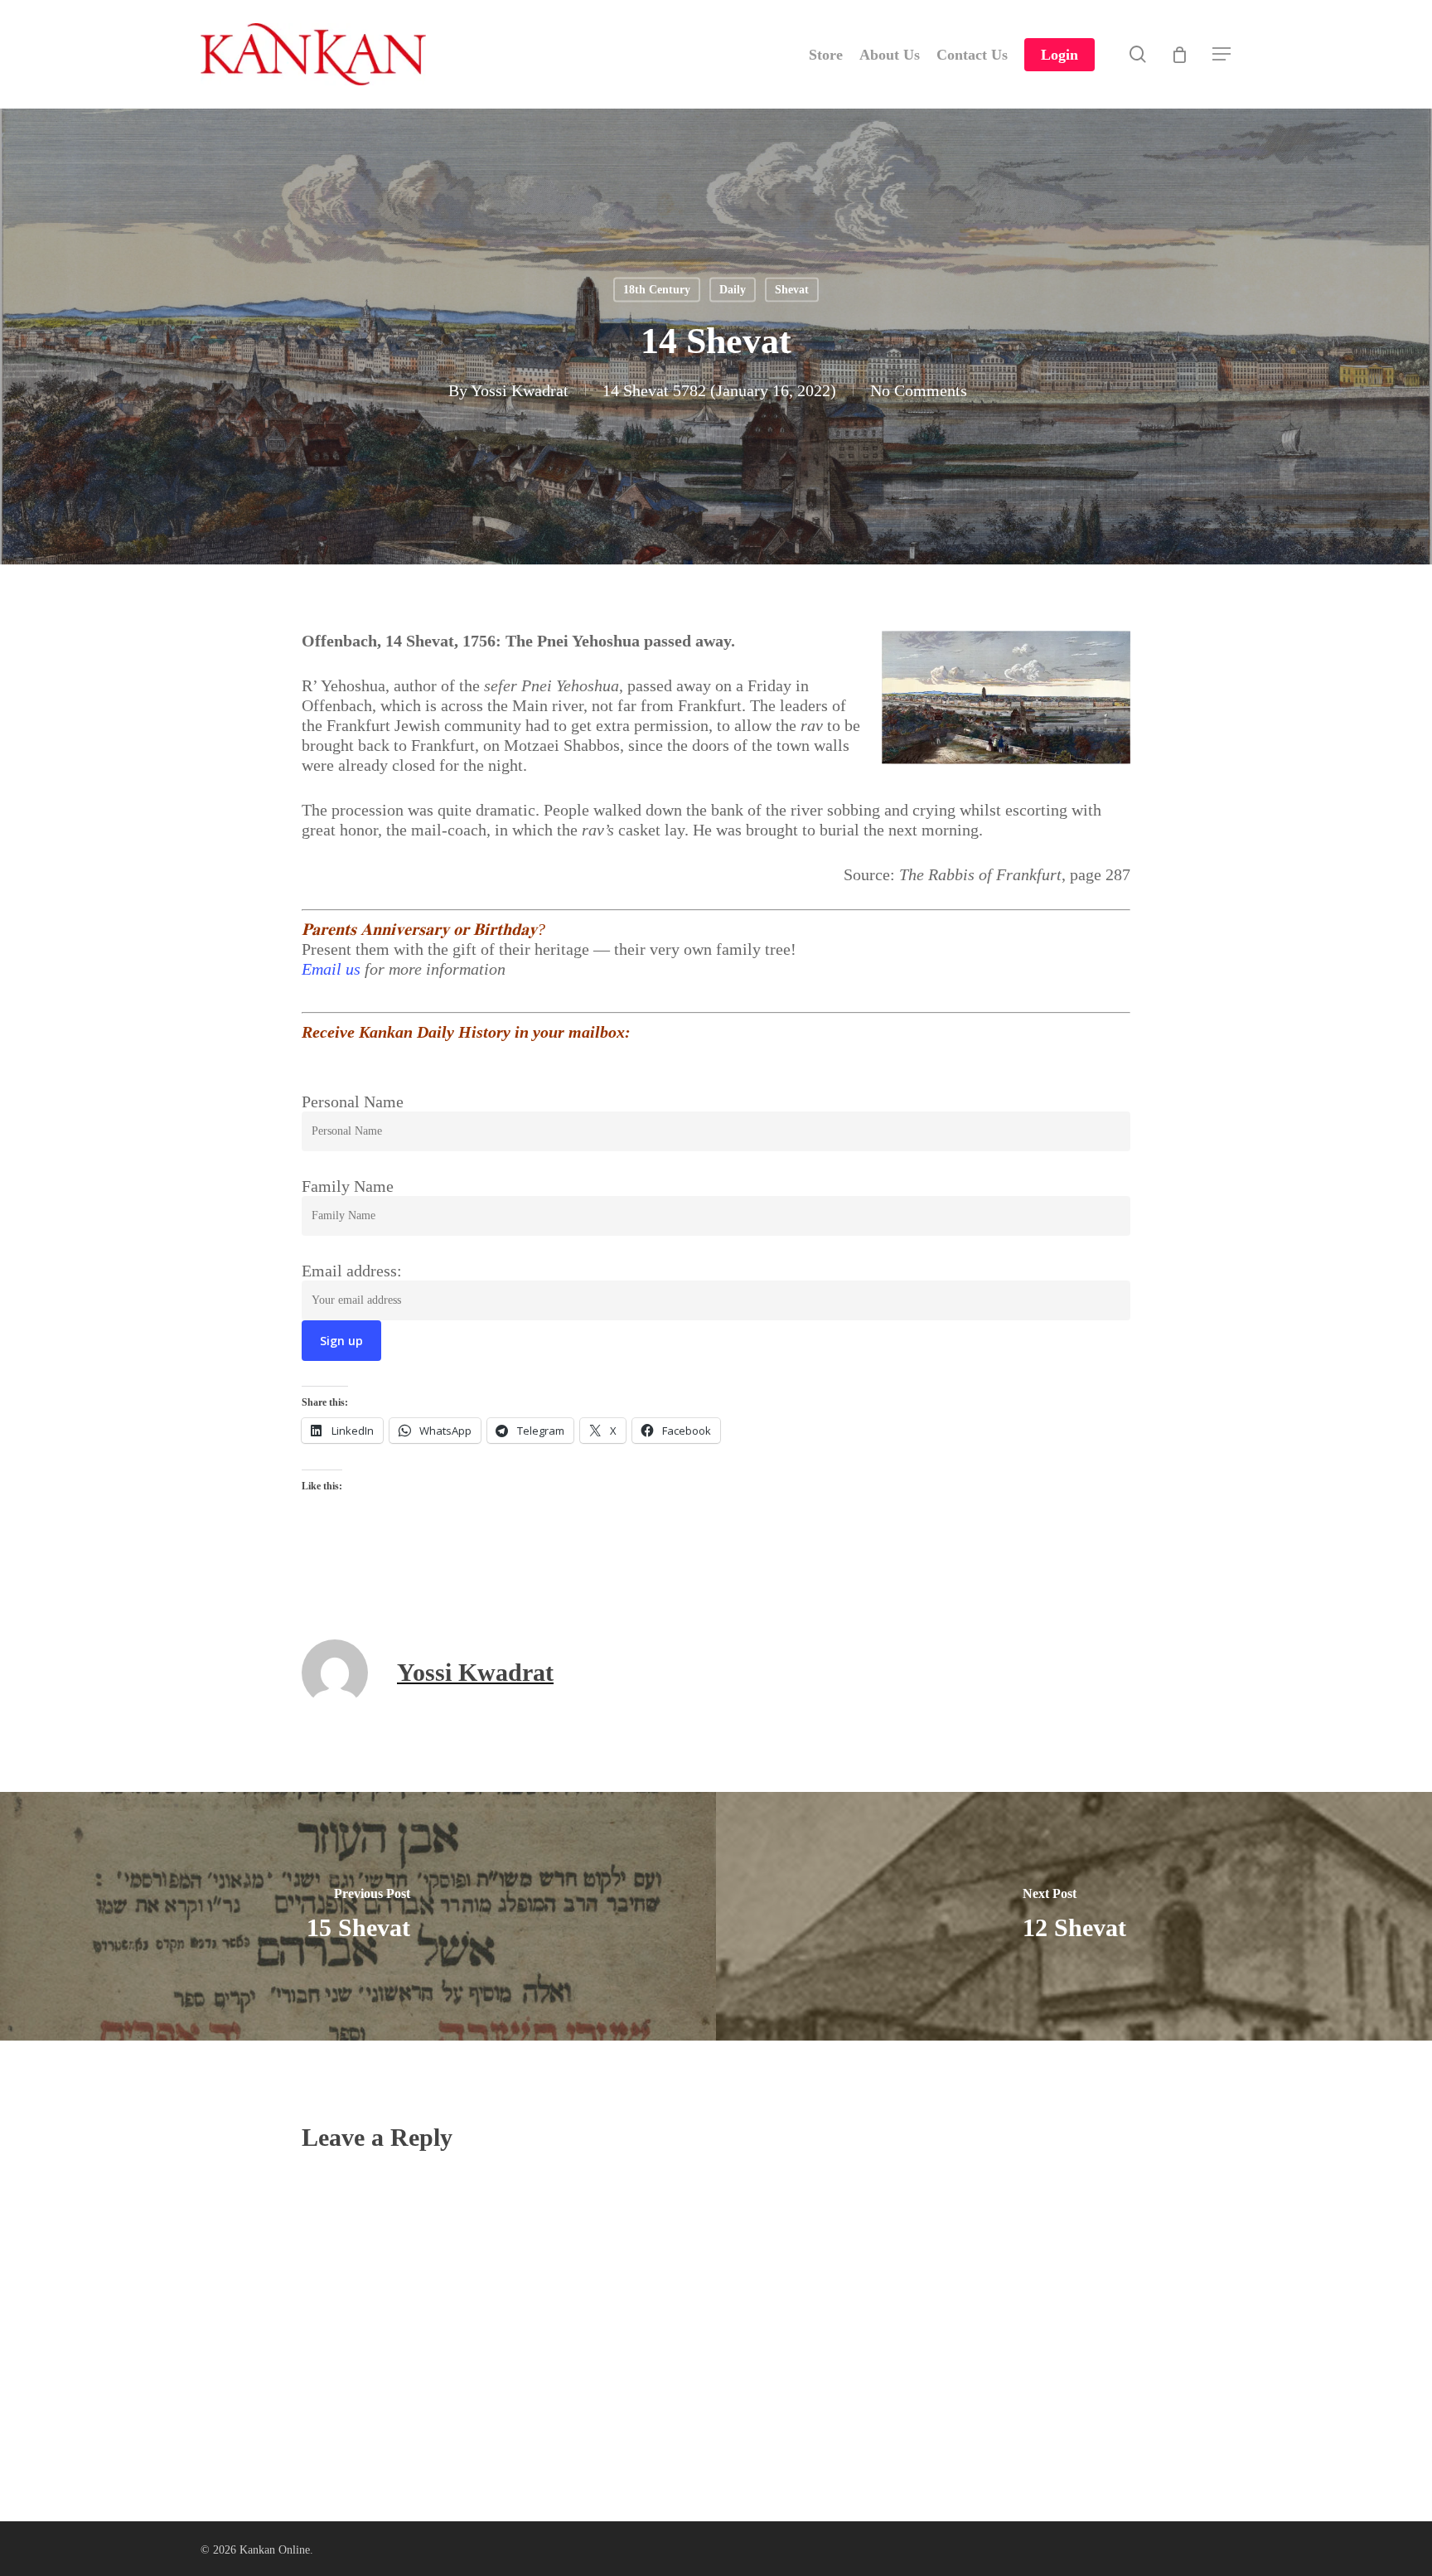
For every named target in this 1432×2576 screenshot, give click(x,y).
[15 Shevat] (358, 1916)
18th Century (657, 290)
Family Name (348, 1186)
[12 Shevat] (1074, 1916)
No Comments (919, 390)
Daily (733, 290)
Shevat (792, 290)
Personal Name (353, 1102)
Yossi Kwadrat (520, 390)
